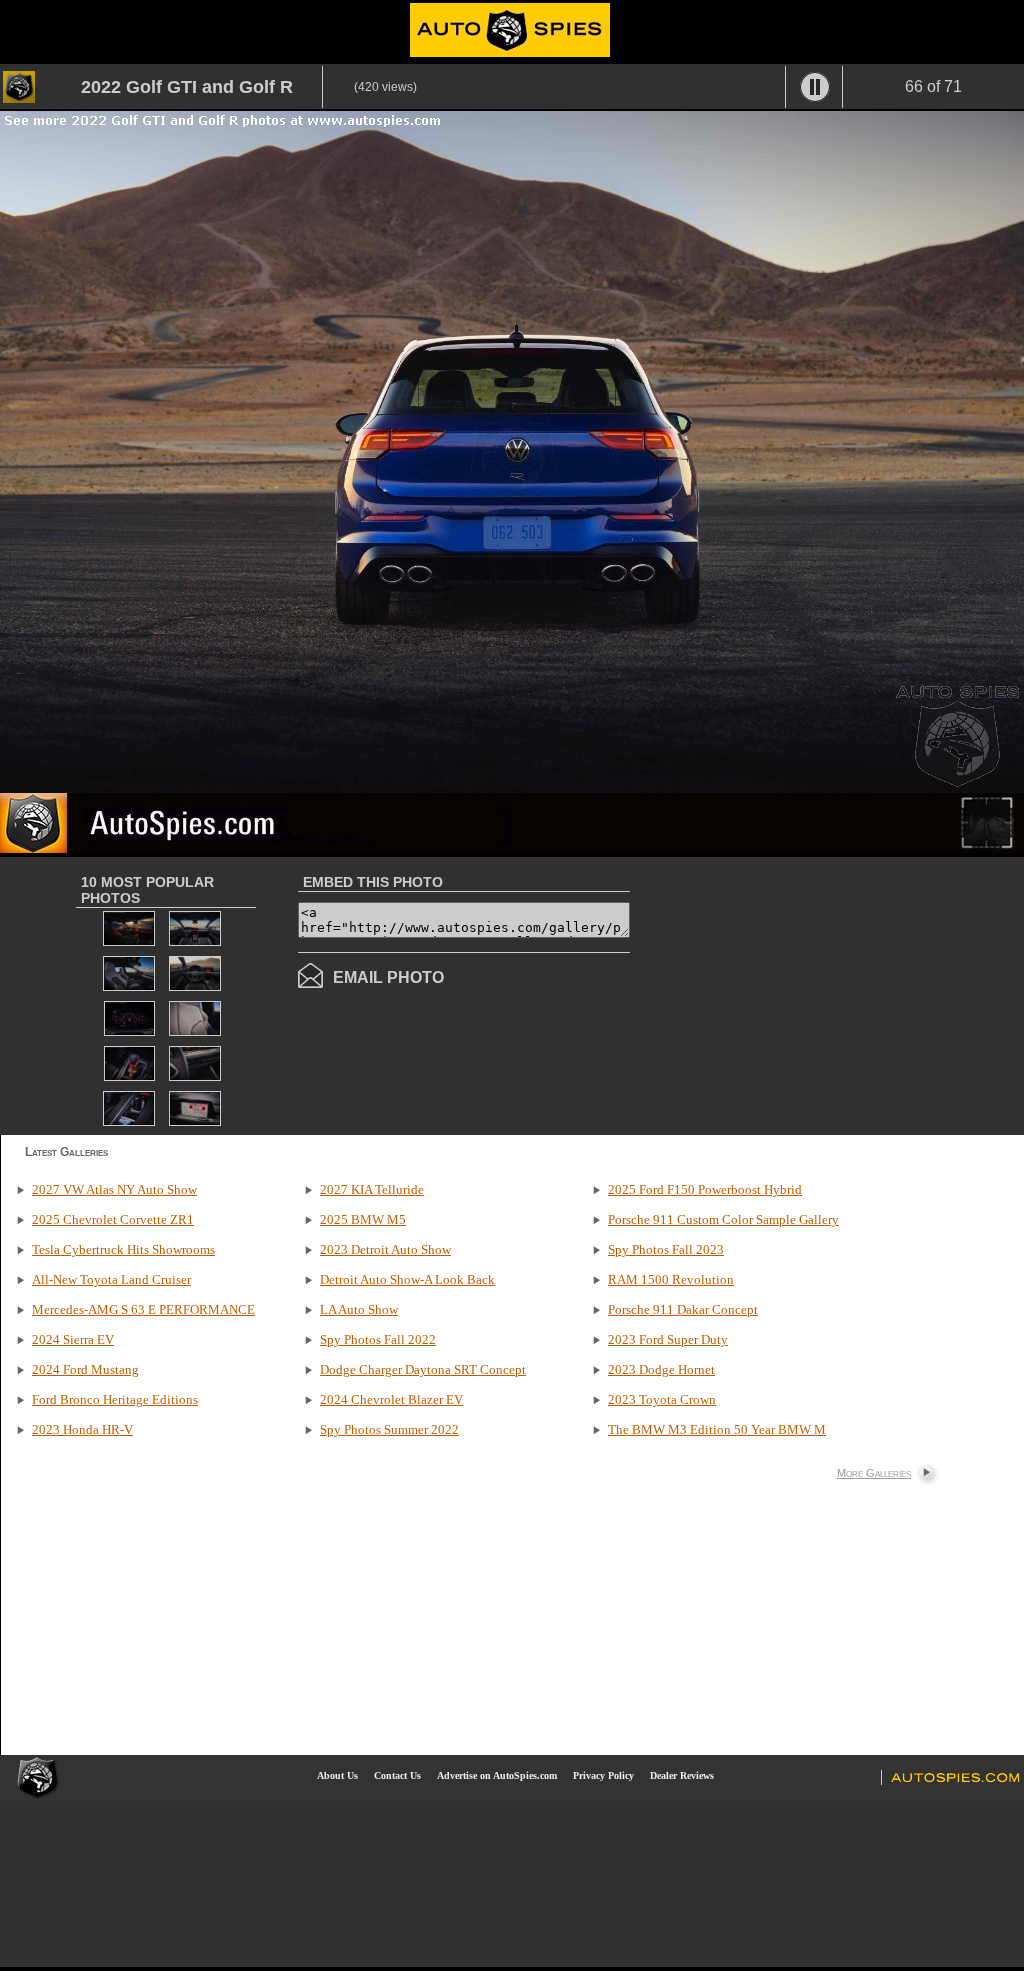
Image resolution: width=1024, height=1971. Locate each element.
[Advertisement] (798, 994)
